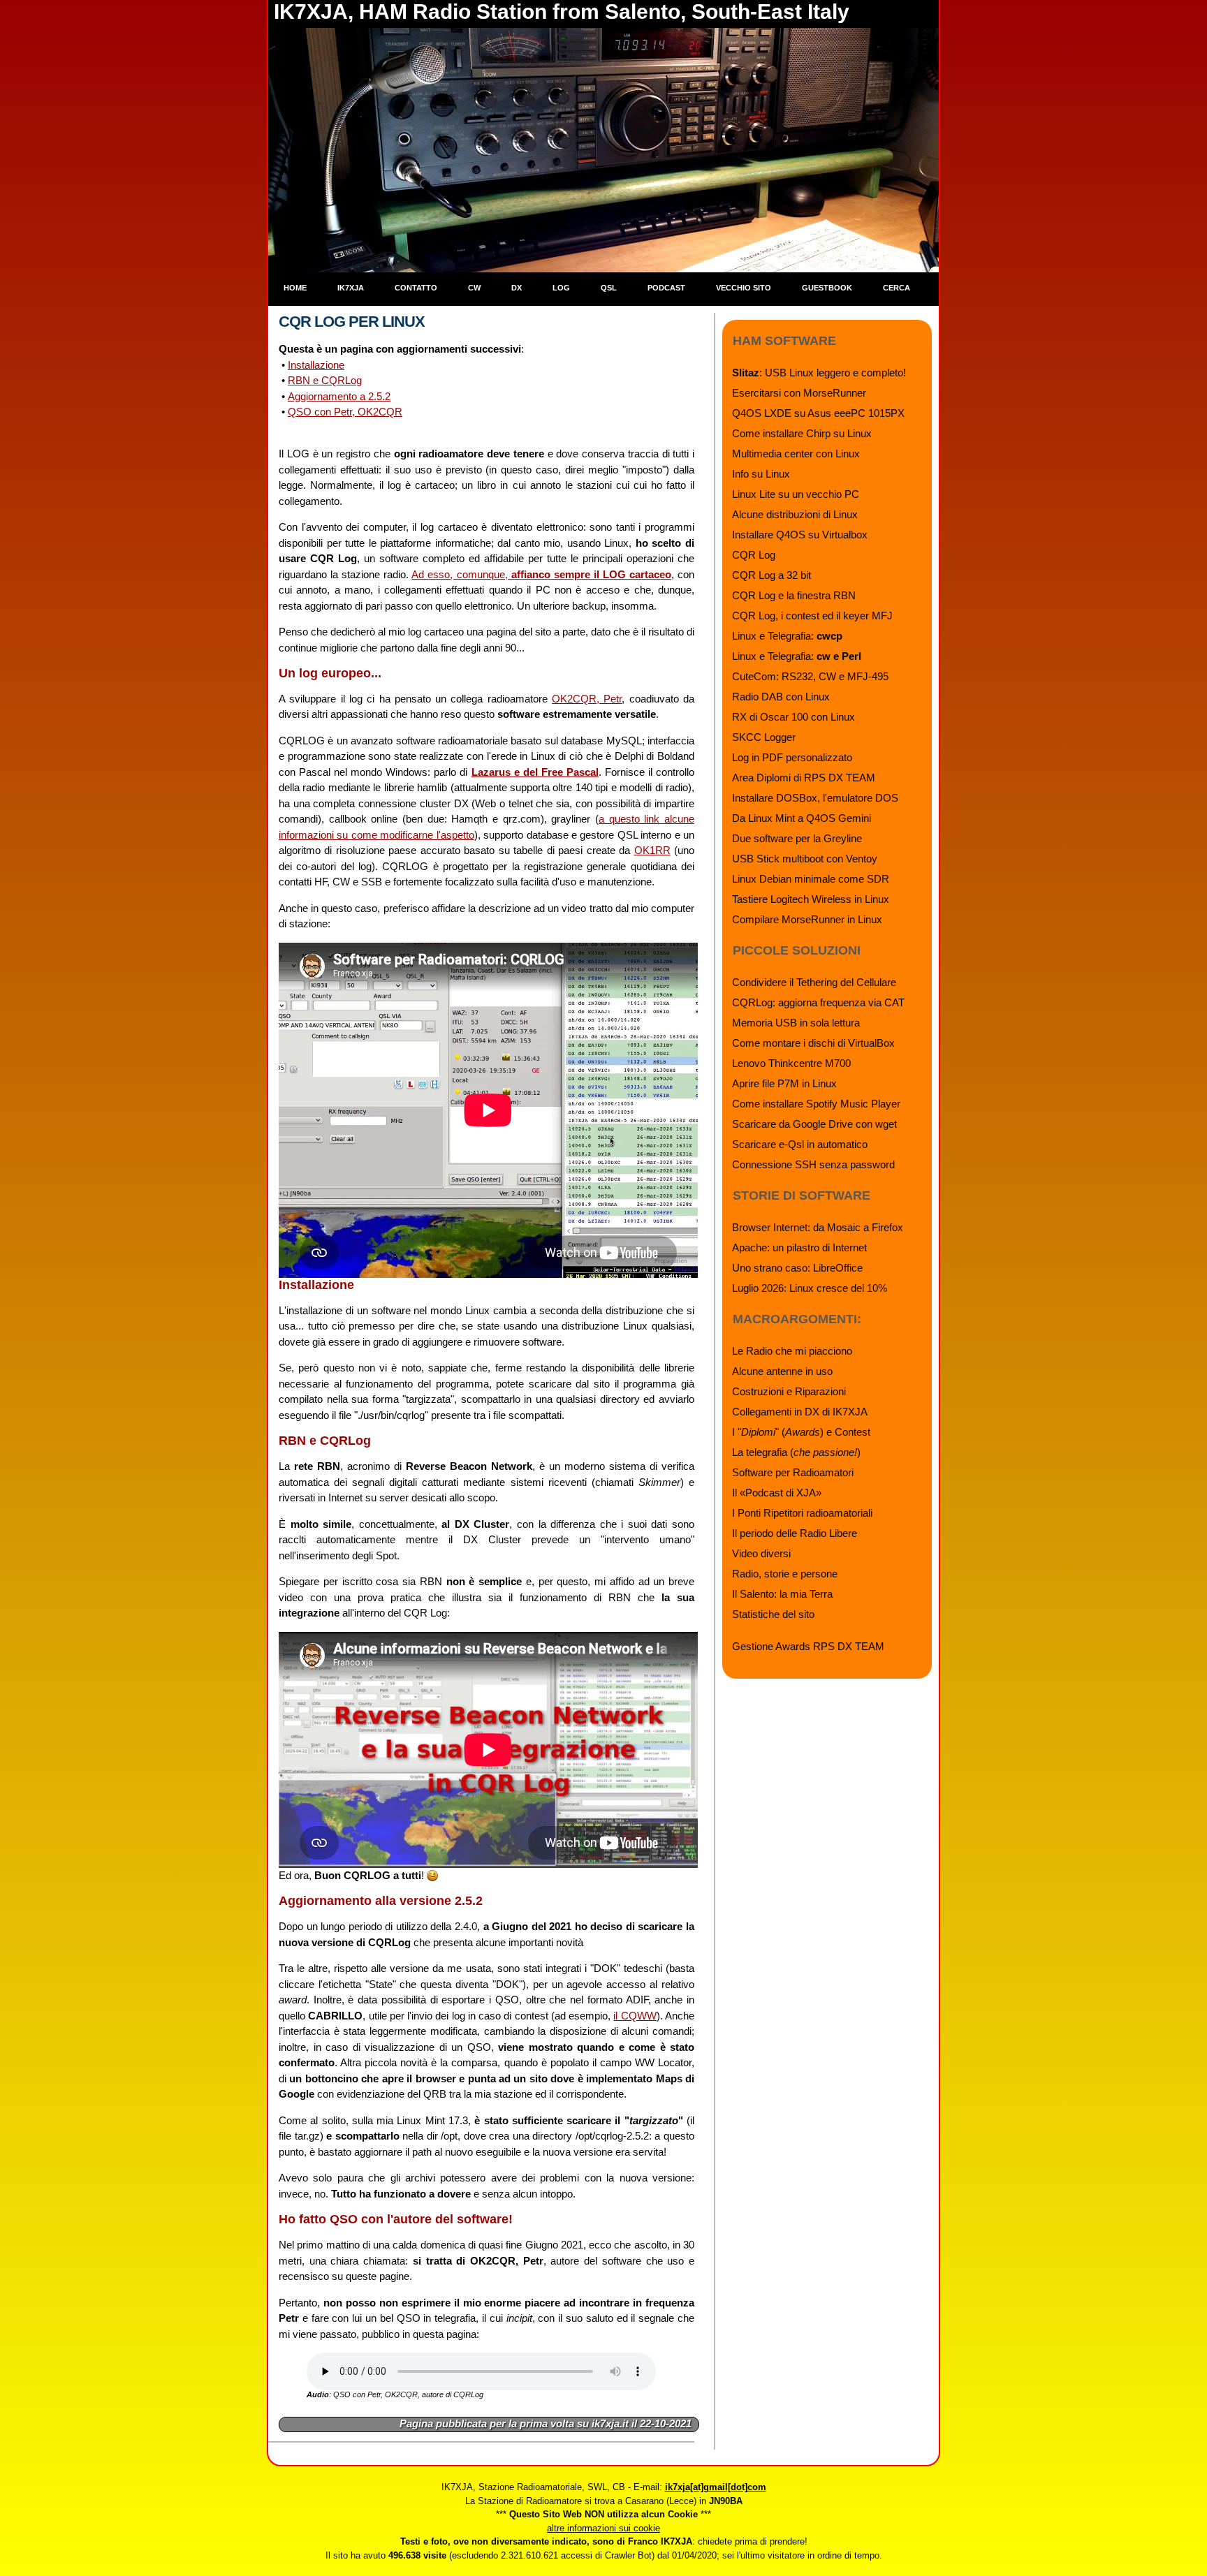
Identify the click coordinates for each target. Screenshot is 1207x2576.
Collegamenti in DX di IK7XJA (800, 1412)
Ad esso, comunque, (541, 574)
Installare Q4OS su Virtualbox (800, 535)
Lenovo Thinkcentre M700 (791, 1063)
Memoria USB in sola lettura (796, 1023)
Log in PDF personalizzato (792, 757)
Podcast (666, 288)
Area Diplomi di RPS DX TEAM (804, 778)
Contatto (416, 288)
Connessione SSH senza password (813, 1164)
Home (295, 288)
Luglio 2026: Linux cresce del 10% (810, 1288)
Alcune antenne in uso (782, 1371)
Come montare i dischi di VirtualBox (813, 1043)
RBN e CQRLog (325, 380)
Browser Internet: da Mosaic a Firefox (818, 1227)
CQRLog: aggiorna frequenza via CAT (818, 1002)
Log (561, 288)
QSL (609, 288)
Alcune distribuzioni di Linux (795, 514)
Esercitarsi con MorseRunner (799, 393)
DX (517, 288)
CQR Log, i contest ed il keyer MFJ (812, 616)
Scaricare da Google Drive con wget (814, 1124)
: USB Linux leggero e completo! (819, 373)
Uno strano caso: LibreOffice (797, 1268)
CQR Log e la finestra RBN (794, 595)
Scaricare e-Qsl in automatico (800, 1144)
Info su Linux (761, 474)
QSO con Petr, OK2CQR (345, 412)
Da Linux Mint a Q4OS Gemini (802, 818)
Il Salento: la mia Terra (782, 1594)
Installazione (316, 365)
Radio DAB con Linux (781, 697)
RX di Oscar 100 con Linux (793, 717)
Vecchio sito (744, 288)
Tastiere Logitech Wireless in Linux (811, 899)
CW (474, 288)
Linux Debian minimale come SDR (811, 879)
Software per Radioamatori (793, 1472)
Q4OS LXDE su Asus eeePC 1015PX (818, 413)
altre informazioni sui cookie (603, 2528)
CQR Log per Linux (352, 322)
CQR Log (754, 555)
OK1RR (652, 850)
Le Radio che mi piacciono (792, 1351)
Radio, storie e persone (785, 1574)
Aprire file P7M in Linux (784, 1083)
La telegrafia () (796, 1452)
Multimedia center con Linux (796, 454)
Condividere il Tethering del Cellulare (814, 982)
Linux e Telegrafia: (787, 636)
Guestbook (827, 288)
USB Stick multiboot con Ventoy (805, 859)
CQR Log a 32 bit (771, 575)
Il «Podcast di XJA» (777, 1493)
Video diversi (761, 1553)
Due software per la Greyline (797, 838)
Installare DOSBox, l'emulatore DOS (815, 798)
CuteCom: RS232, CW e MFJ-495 (810, 676)
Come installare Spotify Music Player (816, 1104)
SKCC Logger (764, 737)
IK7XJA (351, 288)
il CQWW (635, 2016)
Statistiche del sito (773, 1614)
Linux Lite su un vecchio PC (796, 494)
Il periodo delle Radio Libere (795, 1533)
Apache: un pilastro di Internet (799, 1247)
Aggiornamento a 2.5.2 (339, 396)
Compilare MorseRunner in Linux (807, 919)
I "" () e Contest (801, 1432)
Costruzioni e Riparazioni (789, 1391)
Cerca (897, 288)
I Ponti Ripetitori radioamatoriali (802, 1513)
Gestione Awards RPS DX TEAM (808, 1646)
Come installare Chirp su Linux (802, 433)
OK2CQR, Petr (587, 699)
